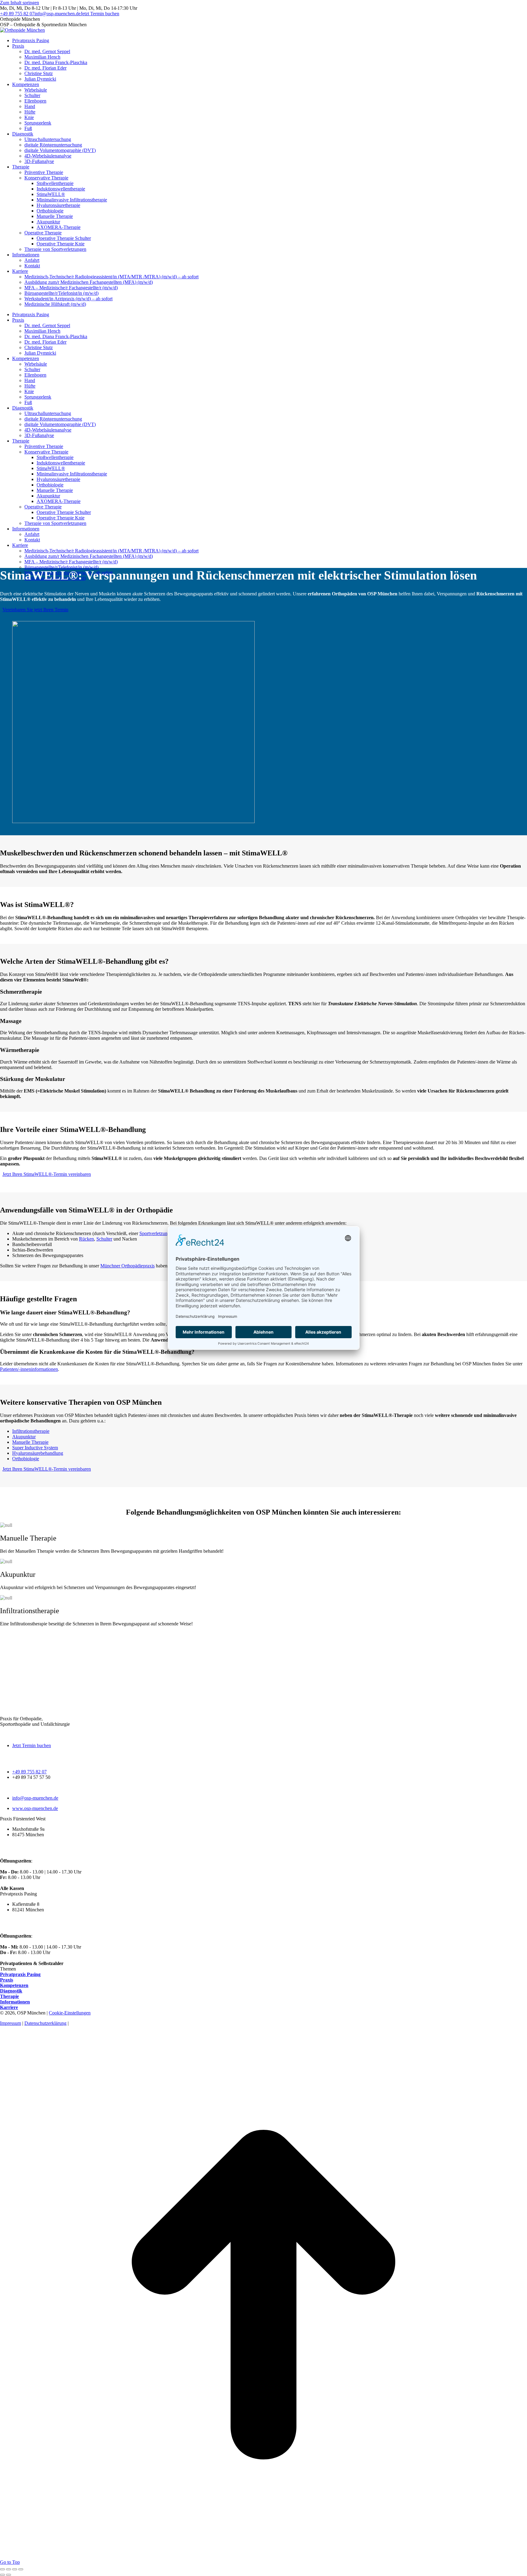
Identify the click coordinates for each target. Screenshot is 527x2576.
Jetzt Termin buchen (32, 1745)
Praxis (7, 1980)
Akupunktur (24, 1437)
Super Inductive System (35, 1448)
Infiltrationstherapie (31, 1431)
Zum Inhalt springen (20, 3)
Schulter (104, 1239)
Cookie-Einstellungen (70, 2013)
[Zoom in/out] (21, 2569)
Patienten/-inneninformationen (29, 1369)
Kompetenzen (14, 1985)
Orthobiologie (26, 1459)
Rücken (86, 1239)
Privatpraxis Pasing (20, 1974)
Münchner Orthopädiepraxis (127, 1266)
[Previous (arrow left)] (2, 2575)
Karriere (9, 2007)
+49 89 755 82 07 (17, 14)
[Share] (9, 2569)
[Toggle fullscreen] (15, 2569)
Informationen (15, 2002)
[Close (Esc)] (2, 2569)
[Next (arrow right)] (9, 2575)
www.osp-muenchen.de (35, 1808)
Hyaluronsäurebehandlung (38, 1453)
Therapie (9, 1996)
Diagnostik (11, 1991)
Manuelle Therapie (30, 1442)
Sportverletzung (155, 1233)
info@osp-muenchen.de (57, 14)
